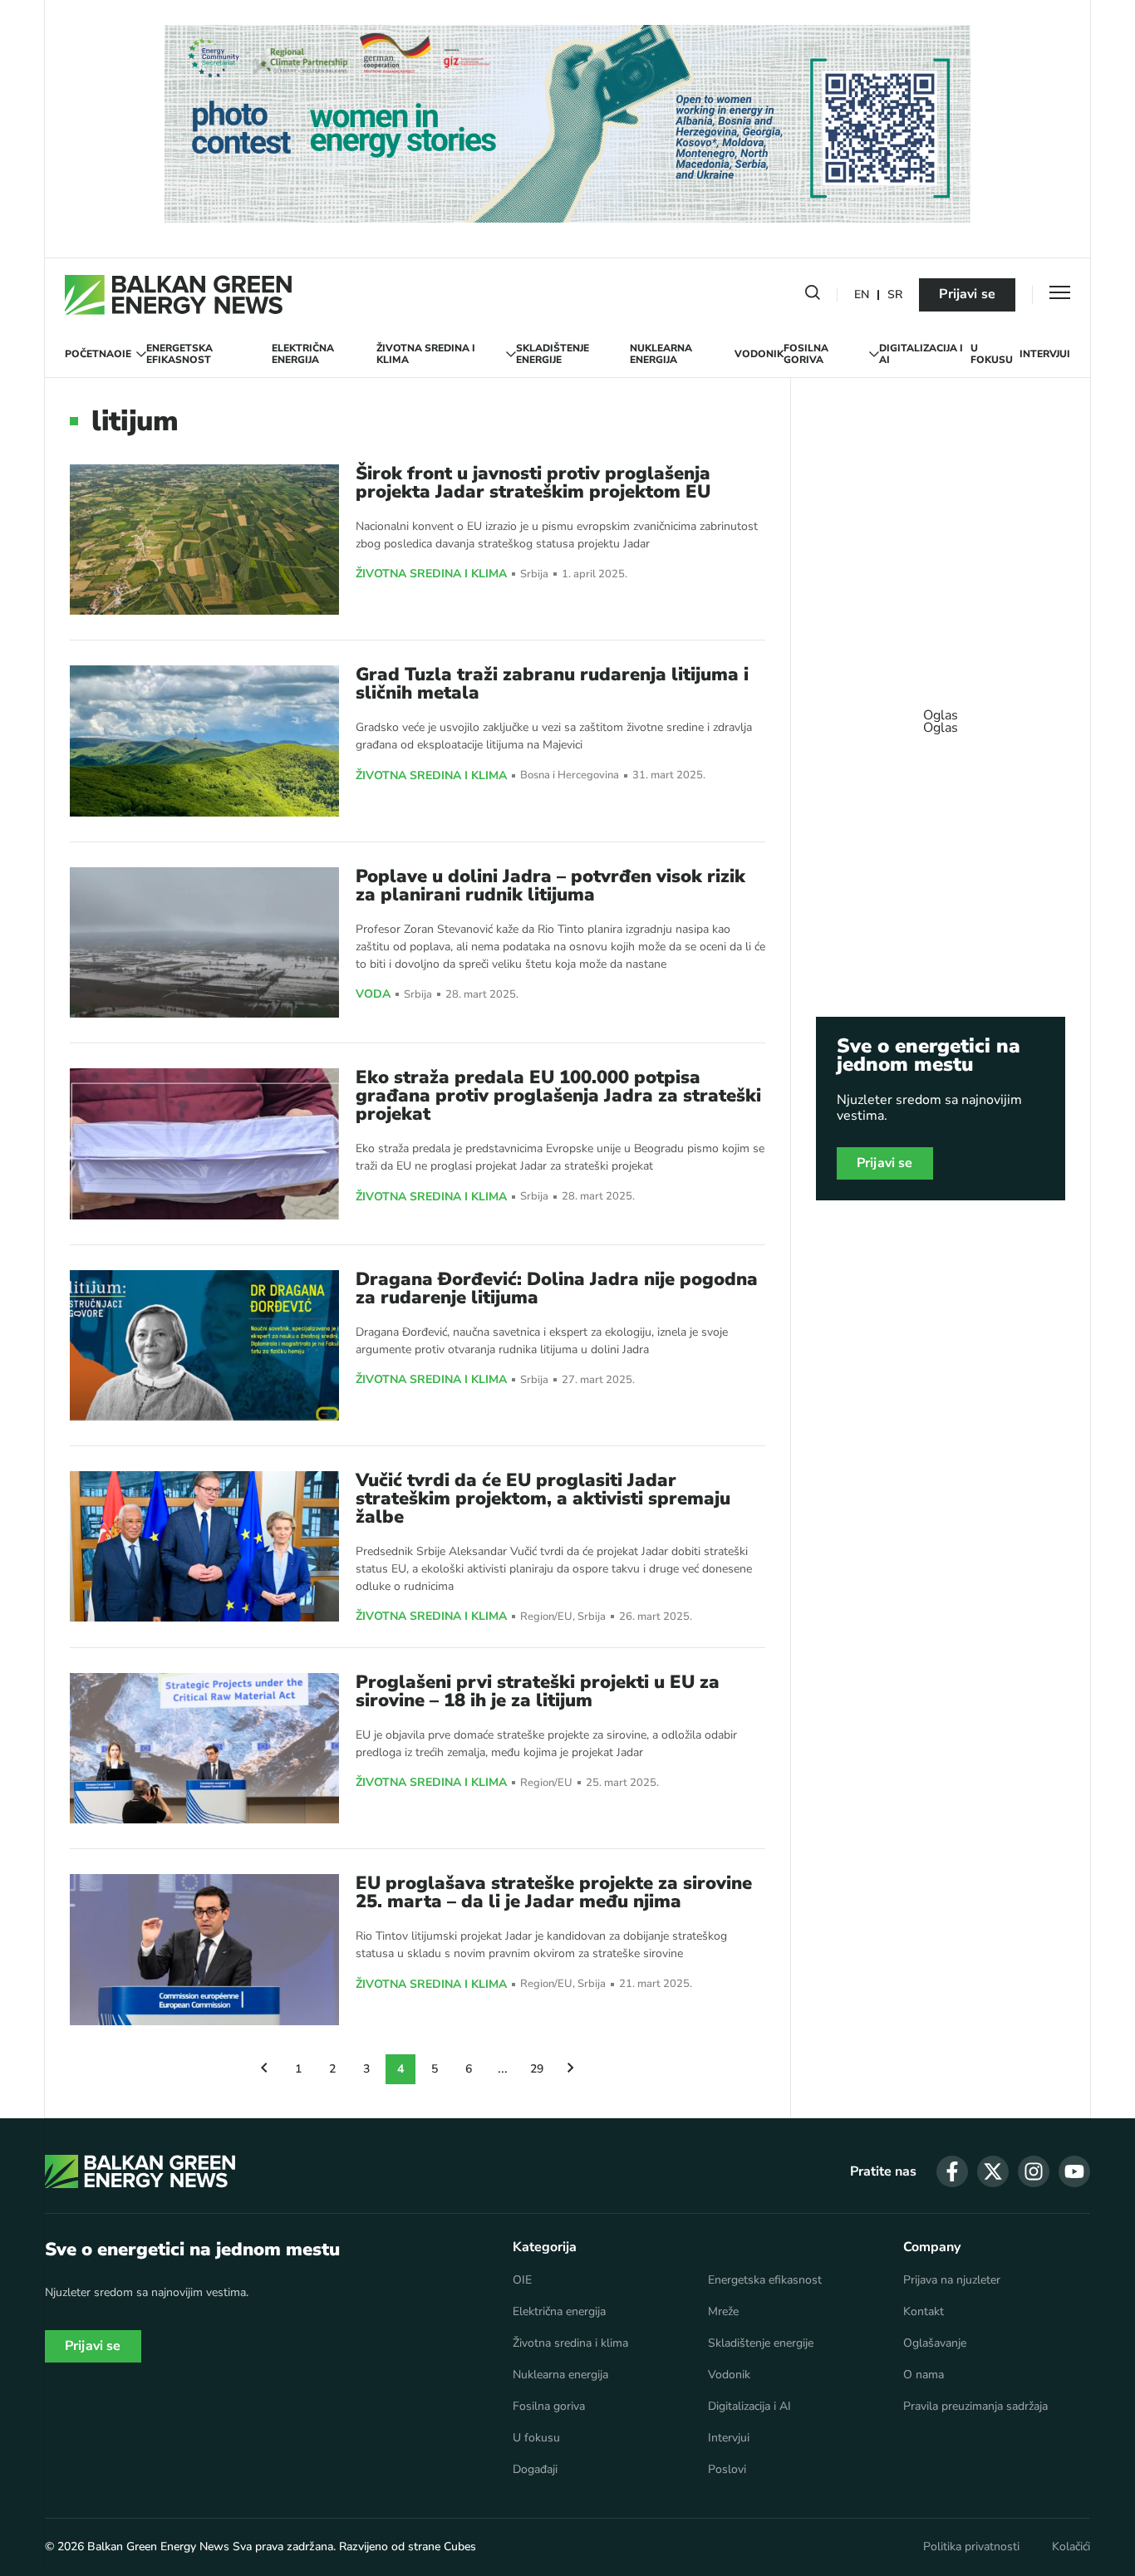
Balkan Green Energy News (158, 2547)
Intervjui (1045, 354)
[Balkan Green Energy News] (178, 295)
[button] (813, 296)
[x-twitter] (993, 2171)
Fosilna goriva (806, 354)
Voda (373, 994)
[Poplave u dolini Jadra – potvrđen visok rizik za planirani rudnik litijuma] (204, 942)
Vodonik (759, 354)
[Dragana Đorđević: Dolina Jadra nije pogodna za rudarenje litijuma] (204, 1345)
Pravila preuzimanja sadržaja (975, 2407)
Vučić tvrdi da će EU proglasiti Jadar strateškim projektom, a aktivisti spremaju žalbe (543, 1499)
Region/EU (546, 1617)
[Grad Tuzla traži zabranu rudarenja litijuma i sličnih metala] (204, 741)
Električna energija (303, 354)
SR (895, 295)
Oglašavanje (935, 2343)
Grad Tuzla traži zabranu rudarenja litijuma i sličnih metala (552, 684)
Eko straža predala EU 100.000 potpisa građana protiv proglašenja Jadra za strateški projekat (558, 1096)
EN (862, 295)
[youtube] (1074, 2171)
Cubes (460, 2547)
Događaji (535, 2470)
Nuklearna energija (661, 354)
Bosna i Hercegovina (570, 775)
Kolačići (1071, 2547)
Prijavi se (967, 294)
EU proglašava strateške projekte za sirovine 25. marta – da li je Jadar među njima (554, 1892)
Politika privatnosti (971, 2547)
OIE (123, 354)
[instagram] (1034, 2171)
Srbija (534, 574)
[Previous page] (264, 2069)
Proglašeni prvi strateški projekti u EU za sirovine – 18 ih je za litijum (538, 1691)
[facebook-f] (952, 2171)
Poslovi (727, 2470)
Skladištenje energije (553, 354)
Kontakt (924, 2312)
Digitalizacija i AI (921, 354)
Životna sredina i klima (426, 354)
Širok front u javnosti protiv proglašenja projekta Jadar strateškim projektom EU (533, 483)
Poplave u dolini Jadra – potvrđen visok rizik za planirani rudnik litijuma (550, 886)
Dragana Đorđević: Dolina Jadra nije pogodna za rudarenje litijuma (557, 1288)
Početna (89, 354)
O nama (924, 2375)
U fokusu (992, 354)
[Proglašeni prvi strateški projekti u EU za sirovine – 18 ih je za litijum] (204, 1748)
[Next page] (571, 2069)
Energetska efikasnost (179, 354)
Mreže (723, 2312)
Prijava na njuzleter (952, 2280)
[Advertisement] (941, 714)
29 (537, 2069)
